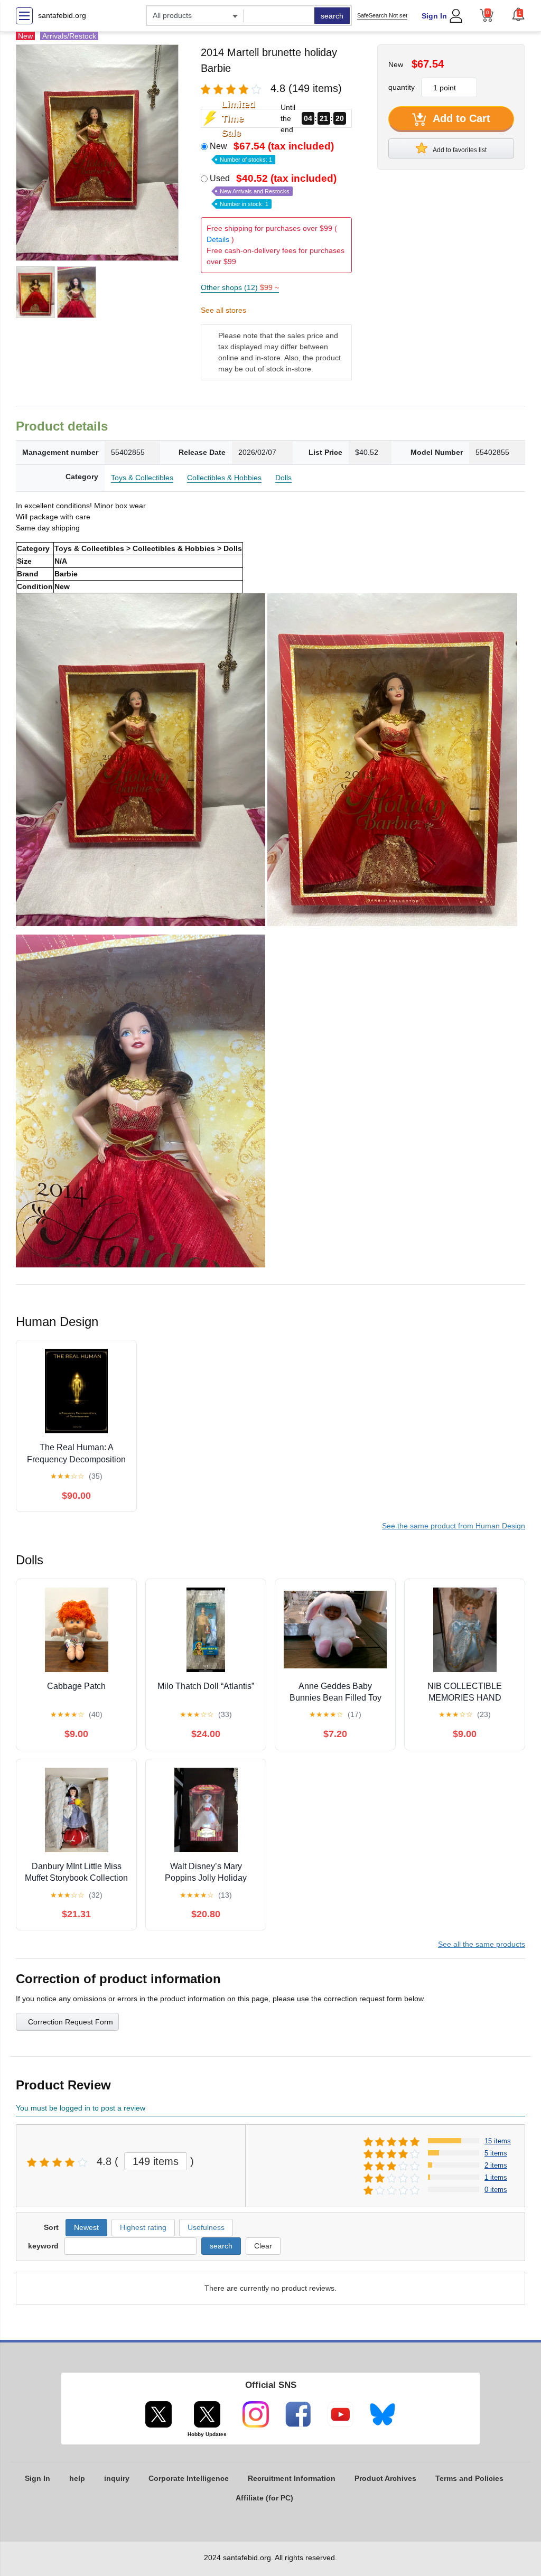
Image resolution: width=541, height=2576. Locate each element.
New (272, 152)
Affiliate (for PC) (264, 2498)
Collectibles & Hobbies (224, 478)
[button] (518, 14)
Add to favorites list (459, 150)
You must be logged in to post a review (81, 2108)
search (332, 16)
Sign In (434, 16)
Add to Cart (460, 118)
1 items (496, 2177)
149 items (156, 2161)
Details (218, 239)
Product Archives (385, 2478)
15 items (498, 2141)
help (77, 2478)
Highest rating (143, 2227)
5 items (496, 2153)
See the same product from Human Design (454, 1526)
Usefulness (206, 2227)
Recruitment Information (292, 2478)
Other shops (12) (240, 287)
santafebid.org (62, 15)
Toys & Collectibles (142, 478)
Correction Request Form (71, 2022)
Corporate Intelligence (189, 2478)
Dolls (283, 478)
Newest (86, 2227)
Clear (263, 2246)
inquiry (117, 2478)
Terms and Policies (469, 2478)
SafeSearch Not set (382, 15)
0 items (496, 2190)
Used (273, 190)
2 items (496, 2165)
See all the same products (482, 1944)
